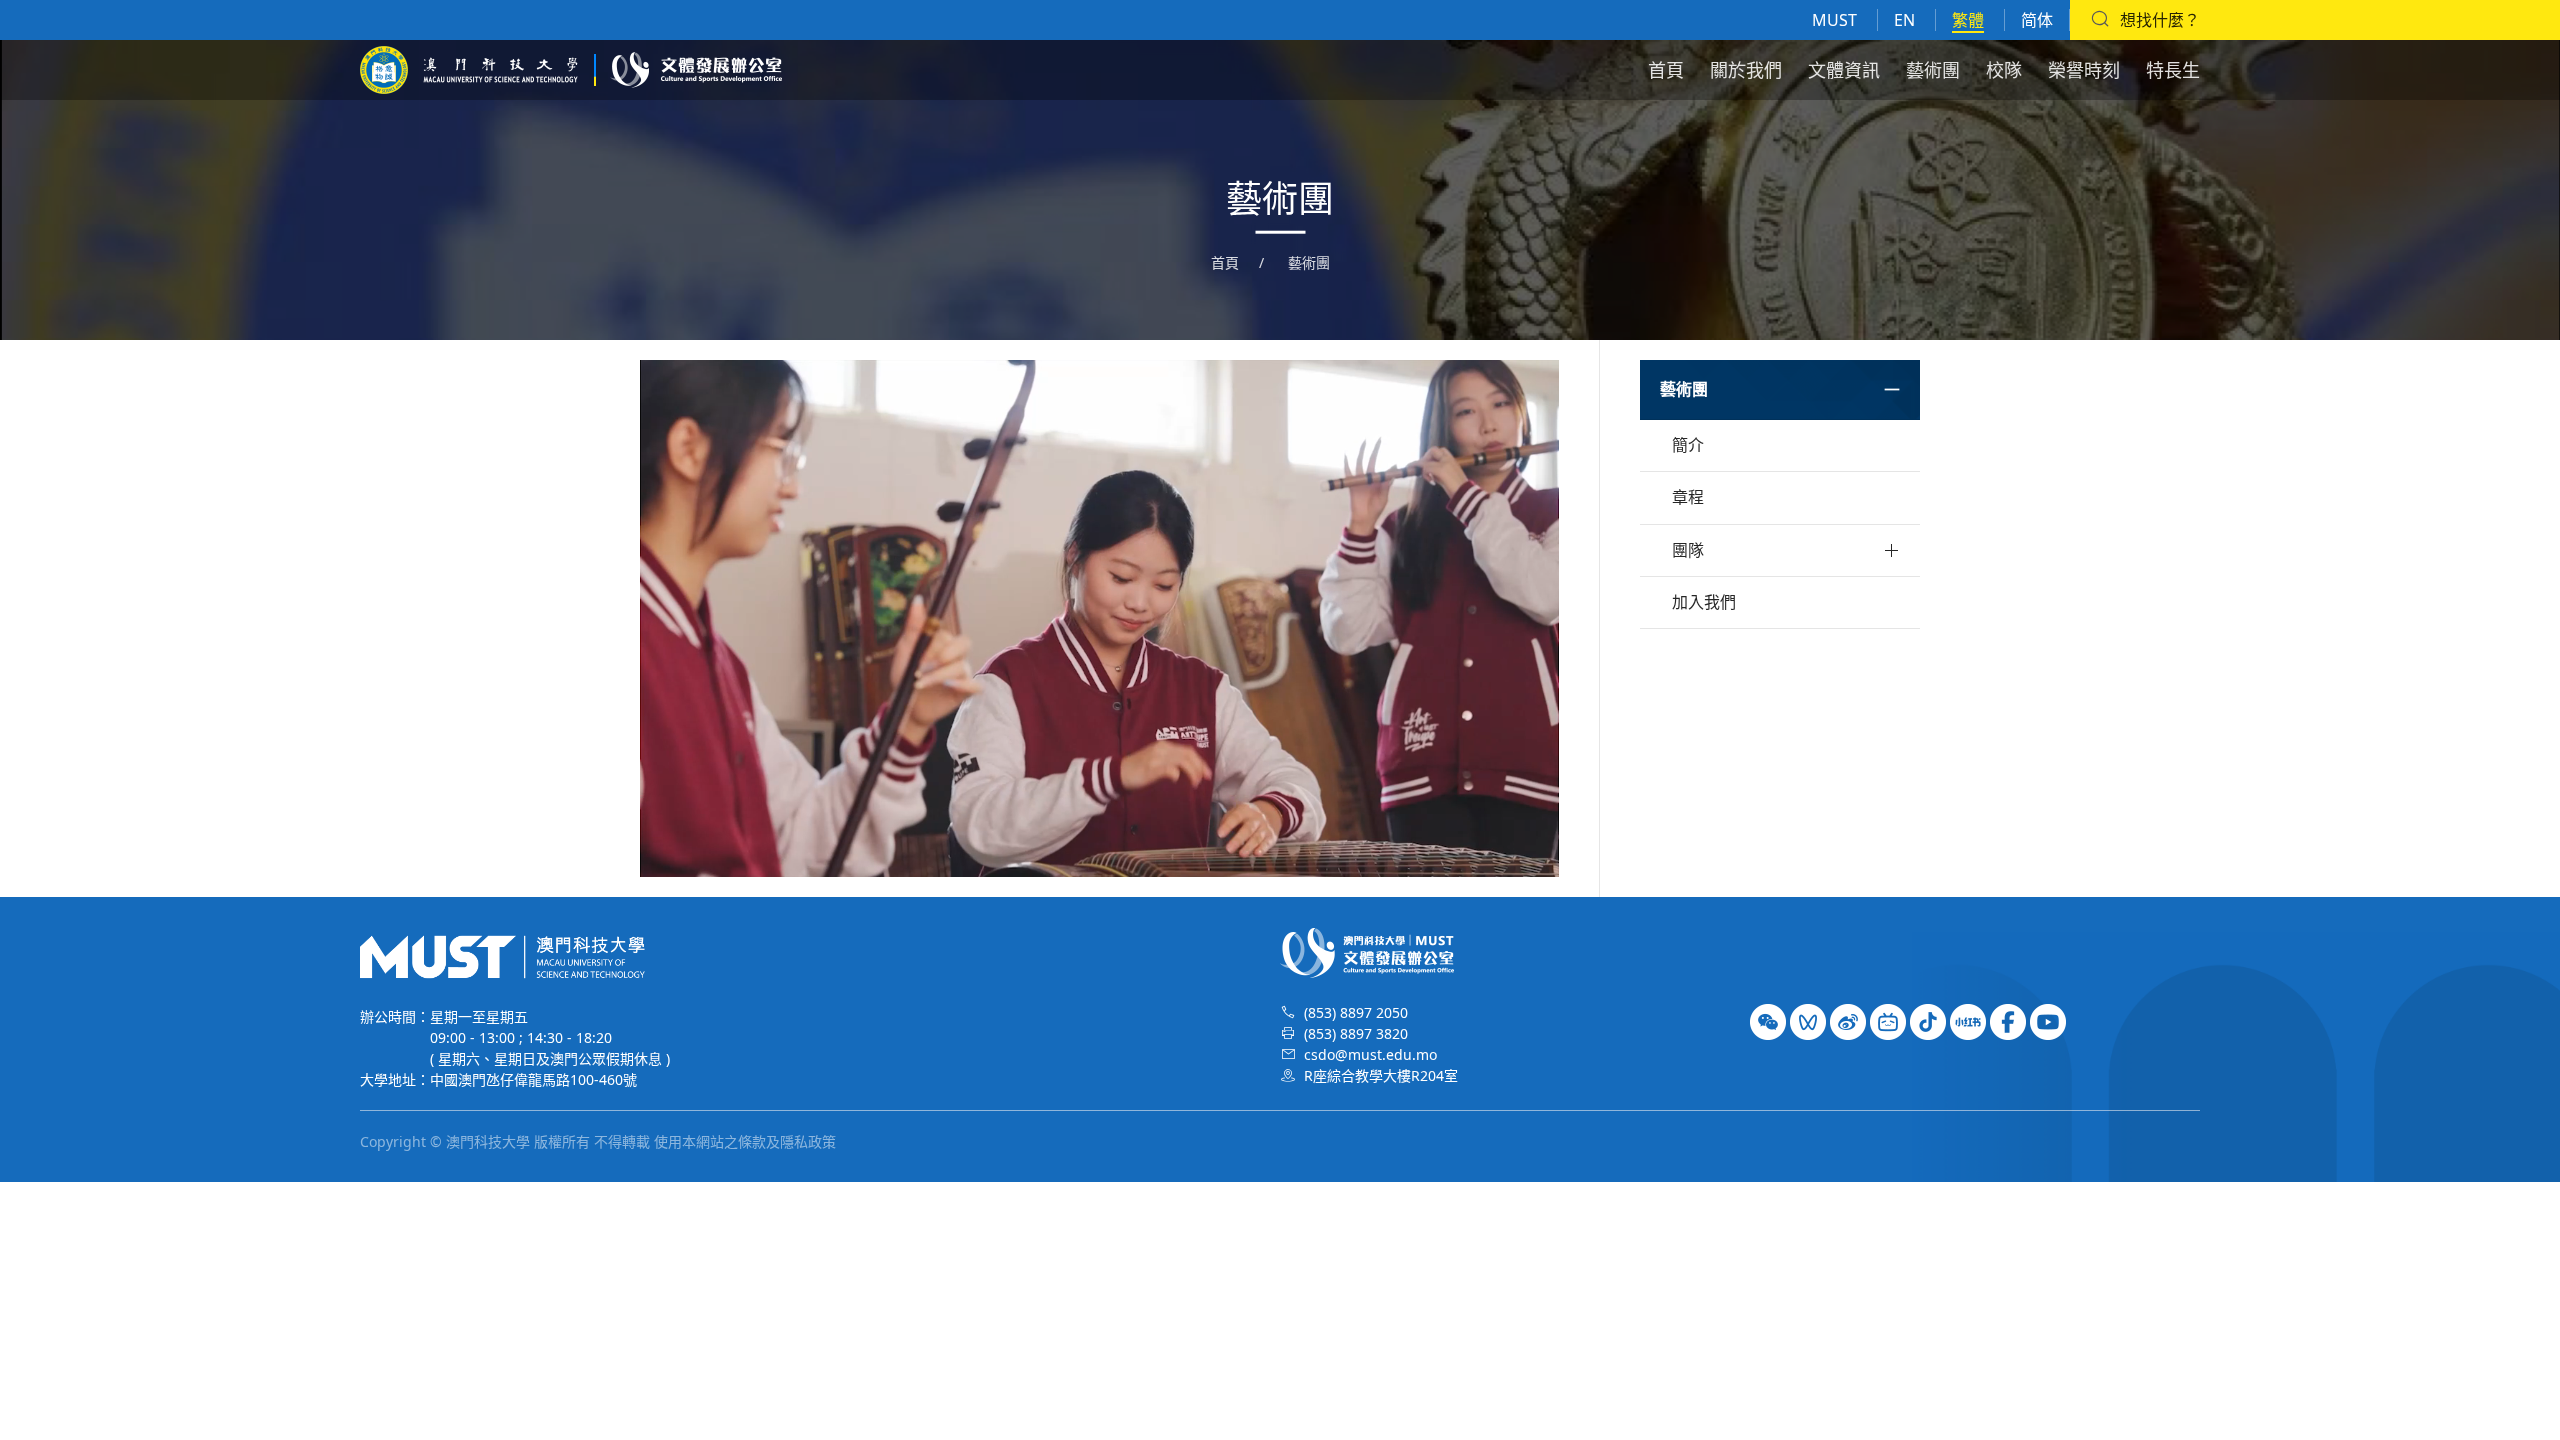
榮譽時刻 (2084, 70)
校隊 (2004, 70)
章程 (1688, 497)
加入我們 (1704, 602)
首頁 (1666, 70)
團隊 (1688, 550)
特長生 (2173, 70)
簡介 (1688, 445)
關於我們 (1746, 70)
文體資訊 (1844, 70)
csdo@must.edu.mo (1370, 1054)
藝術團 (1933, 70)
